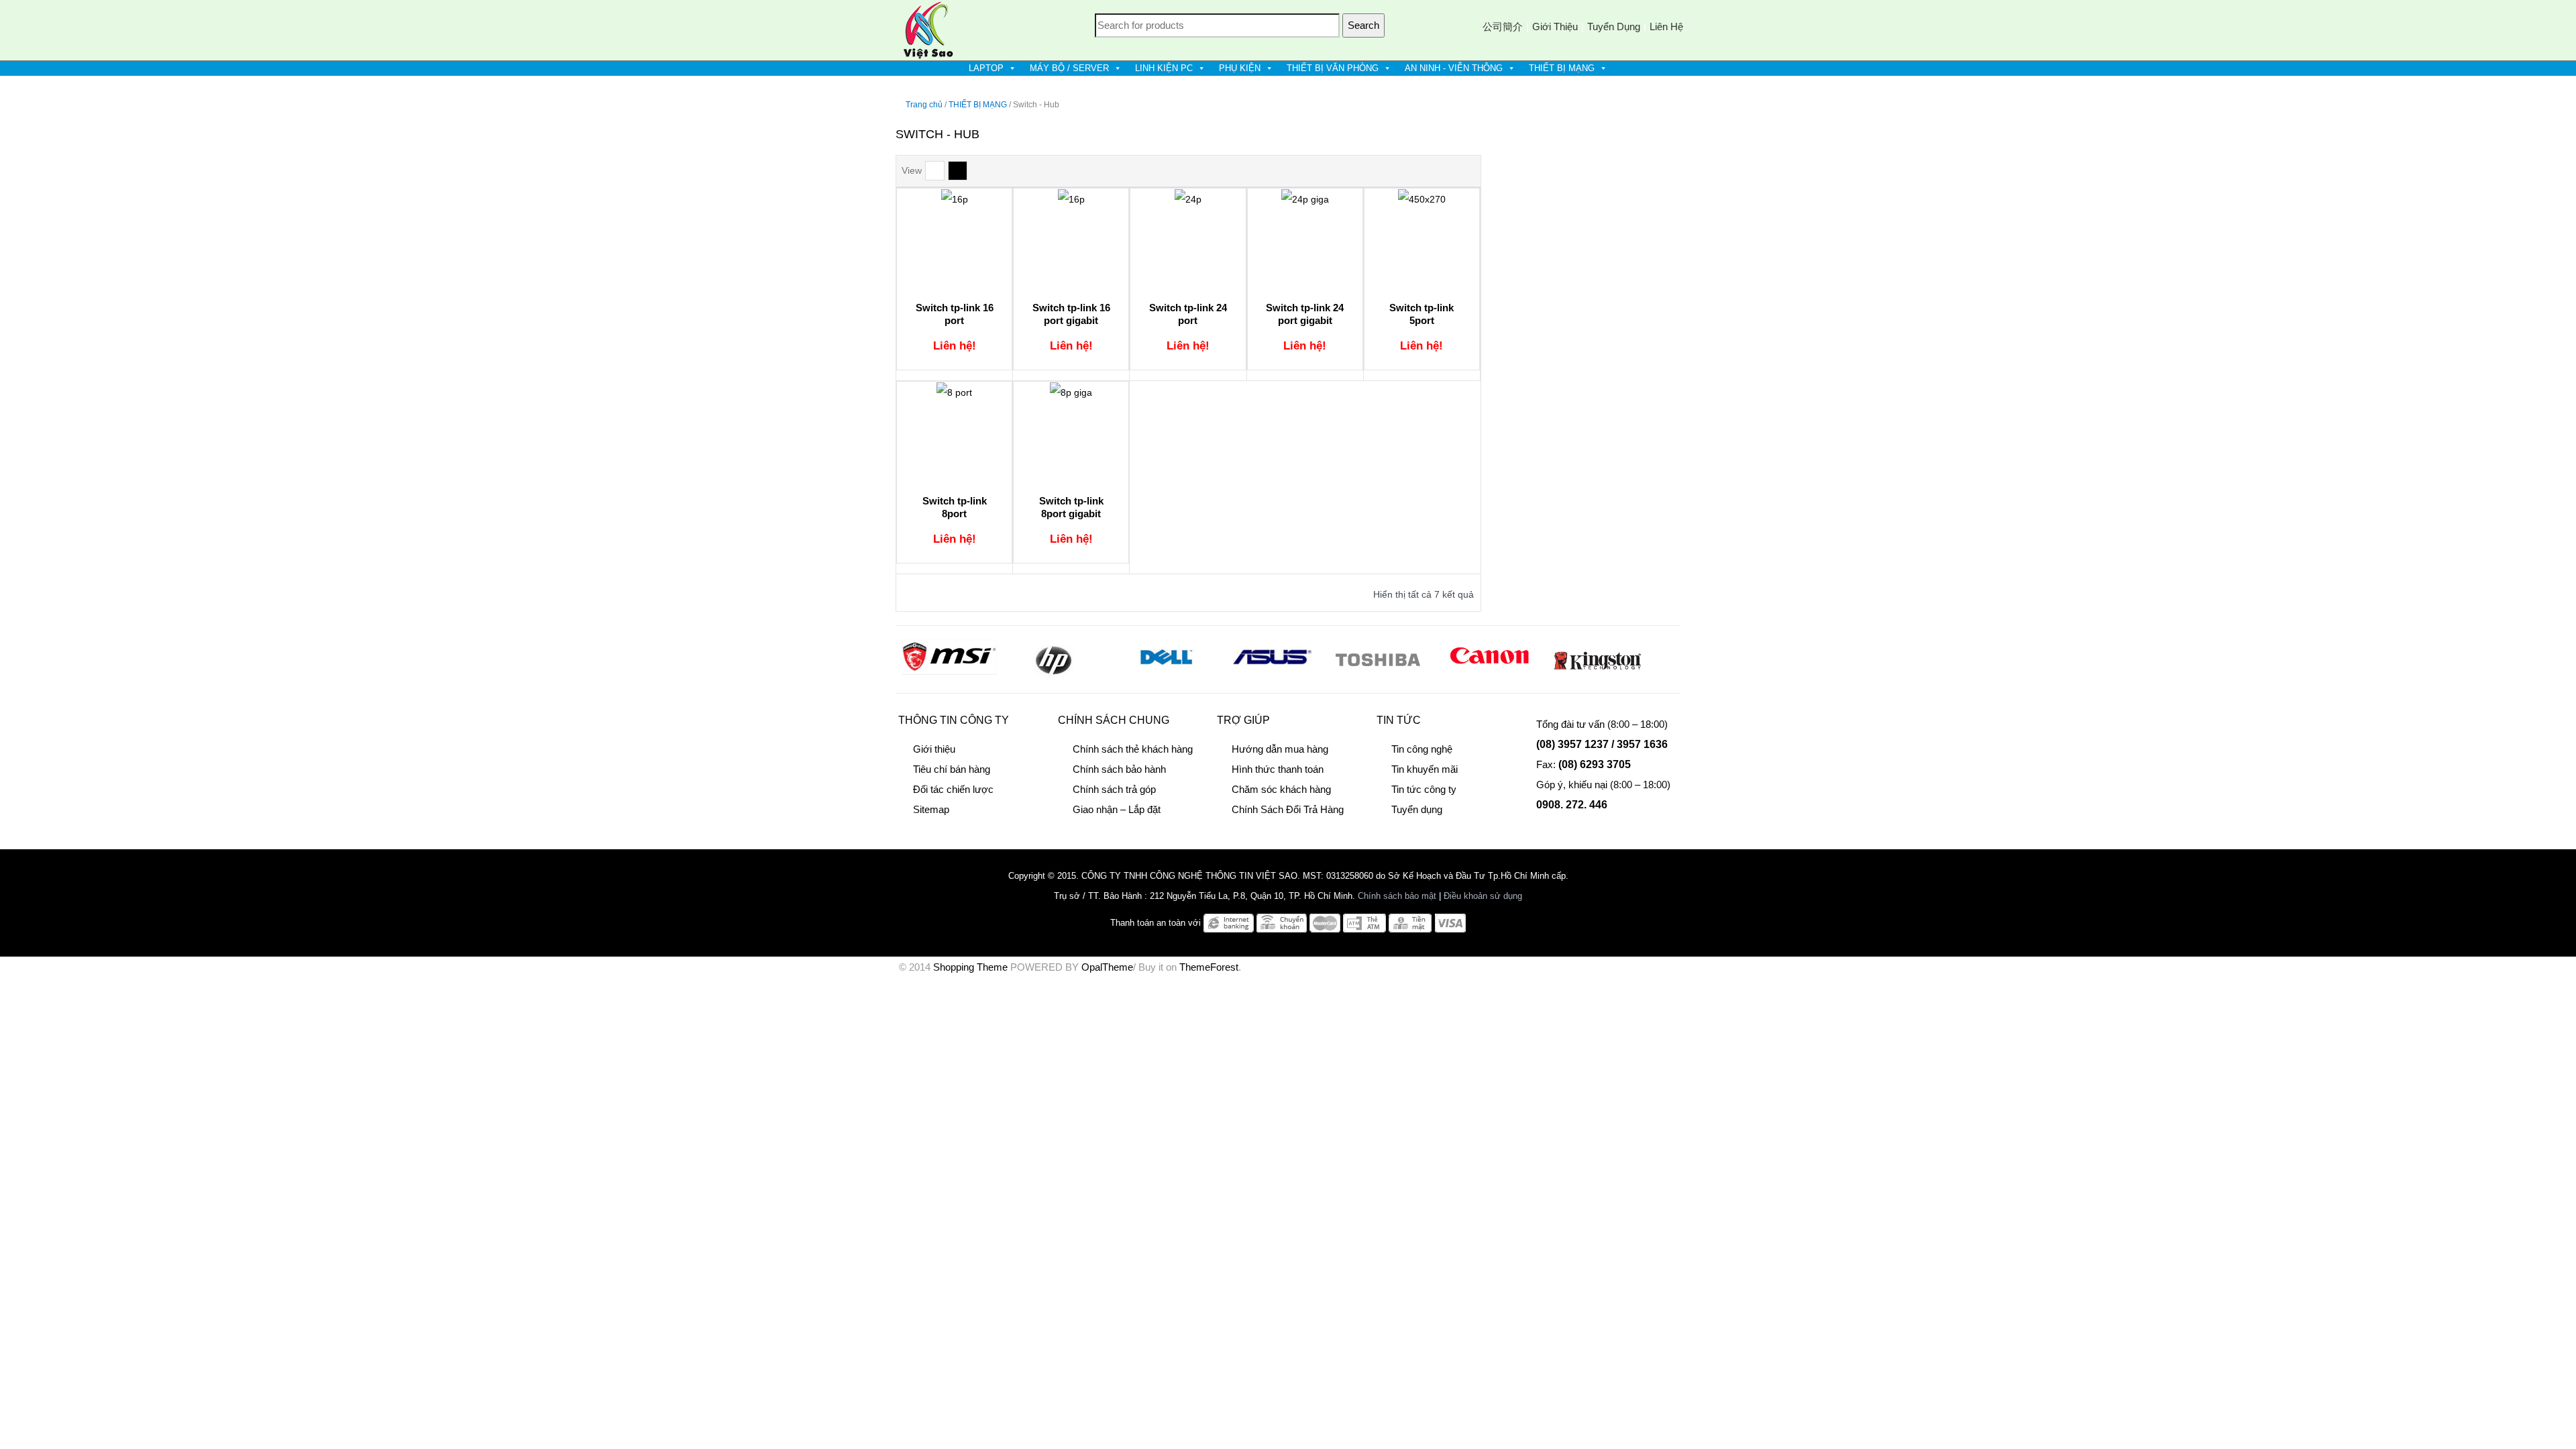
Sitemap (931, 809)
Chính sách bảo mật (1397, 896)
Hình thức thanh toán (1278, 769)
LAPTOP (986, 68)
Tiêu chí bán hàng (952, 769)
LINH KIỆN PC (1164, 68)
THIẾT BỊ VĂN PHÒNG (1333, 68)
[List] (935, 171)
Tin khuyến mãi (1425, 769)
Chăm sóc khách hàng (1281, 789)
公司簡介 (1503, 26)
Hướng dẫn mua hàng (1280, 749)
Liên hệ (1666, 26)
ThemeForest (1209, 967)
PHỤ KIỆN (1240, 68)
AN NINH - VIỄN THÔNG (1454, 68)
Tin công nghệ (1422, 749)
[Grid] (958, 171)
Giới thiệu (1555, 26)
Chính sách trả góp (1114, 789)
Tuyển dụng (1614, 26)
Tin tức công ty (1424, 789)
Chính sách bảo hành (1119, 769)
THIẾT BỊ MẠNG (1562, 68)
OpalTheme (1107, 967)
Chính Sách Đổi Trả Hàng (1288, 809)
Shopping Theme (970, 967)
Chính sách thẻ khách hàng (1133, 749)
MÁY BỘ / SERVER (1069, 68)
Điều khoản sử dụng (1483, 896)
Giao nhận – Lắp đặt (1117, 809)
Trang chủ (924, 105)
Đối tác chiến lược (953, 789)
